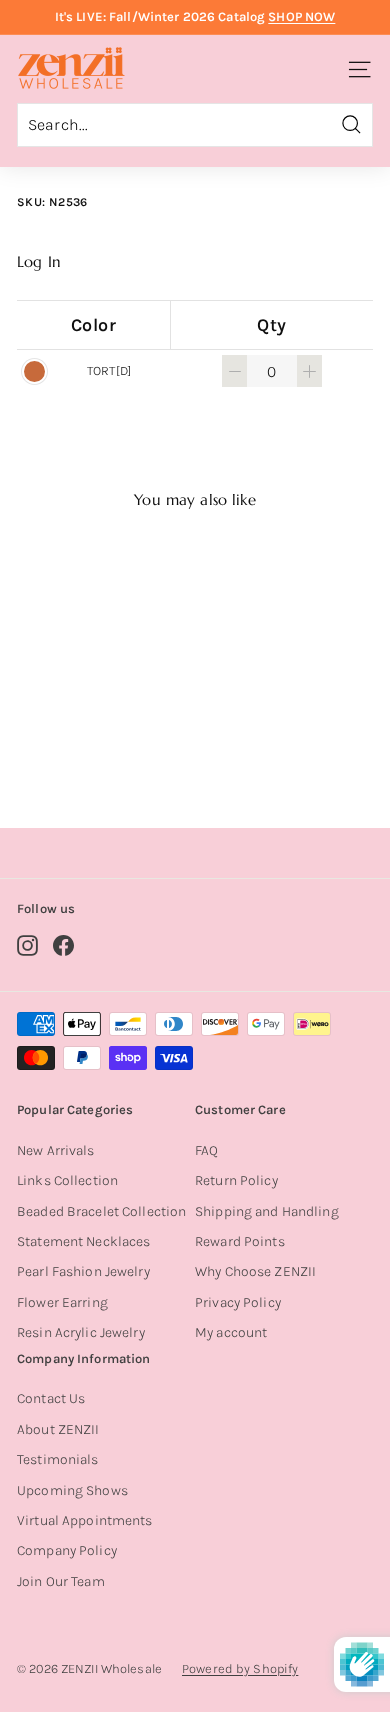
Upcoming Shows (72, 1490)
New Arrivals (56, 1150)
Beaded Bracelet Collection (101, 1211)
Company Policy (67, 1550)
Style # (100, 733)
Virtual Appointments (85, 1520)
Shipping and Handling (267, 1211)
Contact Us (51, 1398)
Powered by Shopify (240, 1668)
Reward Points (240, 1241)
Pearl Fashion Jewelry (83, 1271)
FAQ (206, 1150)
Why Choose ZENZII (255, 1271)
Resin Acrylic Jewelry (81, 1332)
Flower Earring (62, 1302)
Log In (39, 262)
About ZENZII (58, 1429)
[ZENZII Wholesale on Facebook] (63, 945)
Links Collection (67, 1180)
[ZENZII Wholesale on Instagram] (27, 945)
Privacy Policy (238, 1302)
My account (231, 1332)
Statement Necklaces (83, 1241)
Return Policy (236, 1180)
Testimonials (58, 1459)
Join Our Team (61, 1581)
